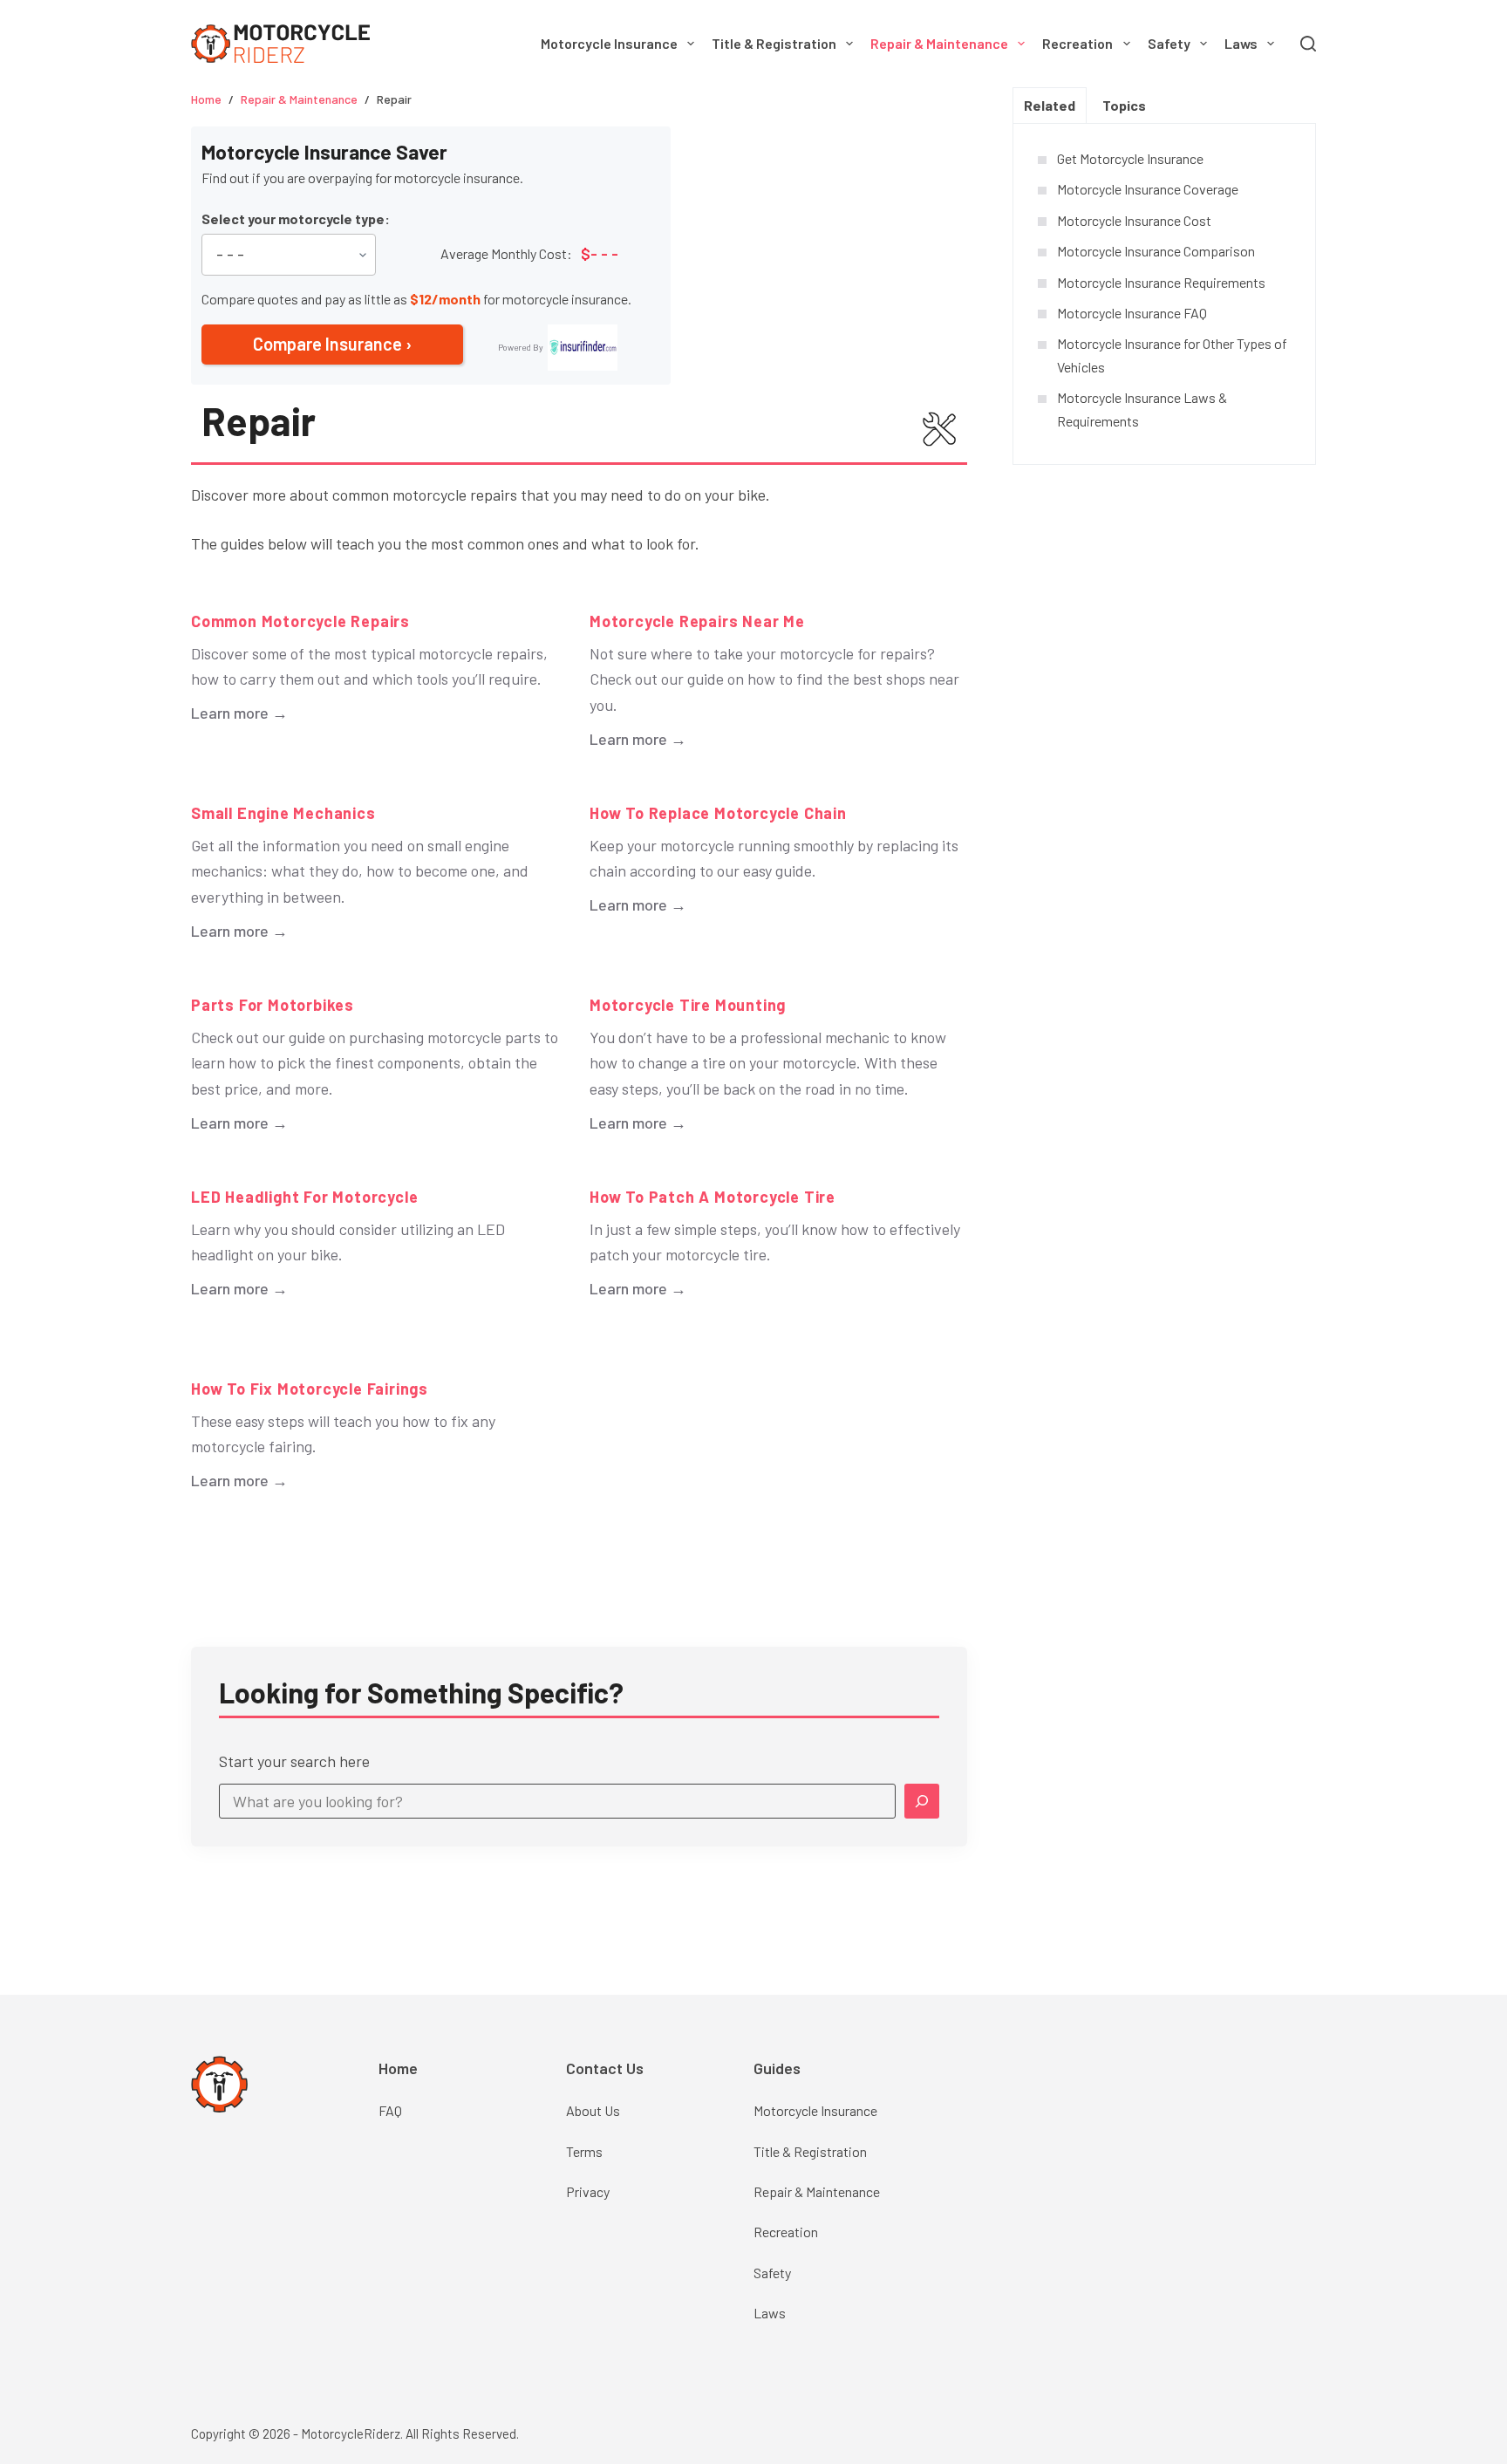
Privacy (588, 2191)
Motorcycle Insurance (609, 43)
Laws (1241, 43)
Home (398, 2068)
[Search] (1308, 44)
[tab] (1050, 105)
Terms (584, 2151)
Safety (1169, 43)
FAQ (390, 2110)
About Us (593, 2110)
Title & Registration (774, 43)
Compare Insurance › (332, 344)
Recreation (1077, 43)
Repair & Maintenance (939, 43)
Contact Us (605, 2068)
